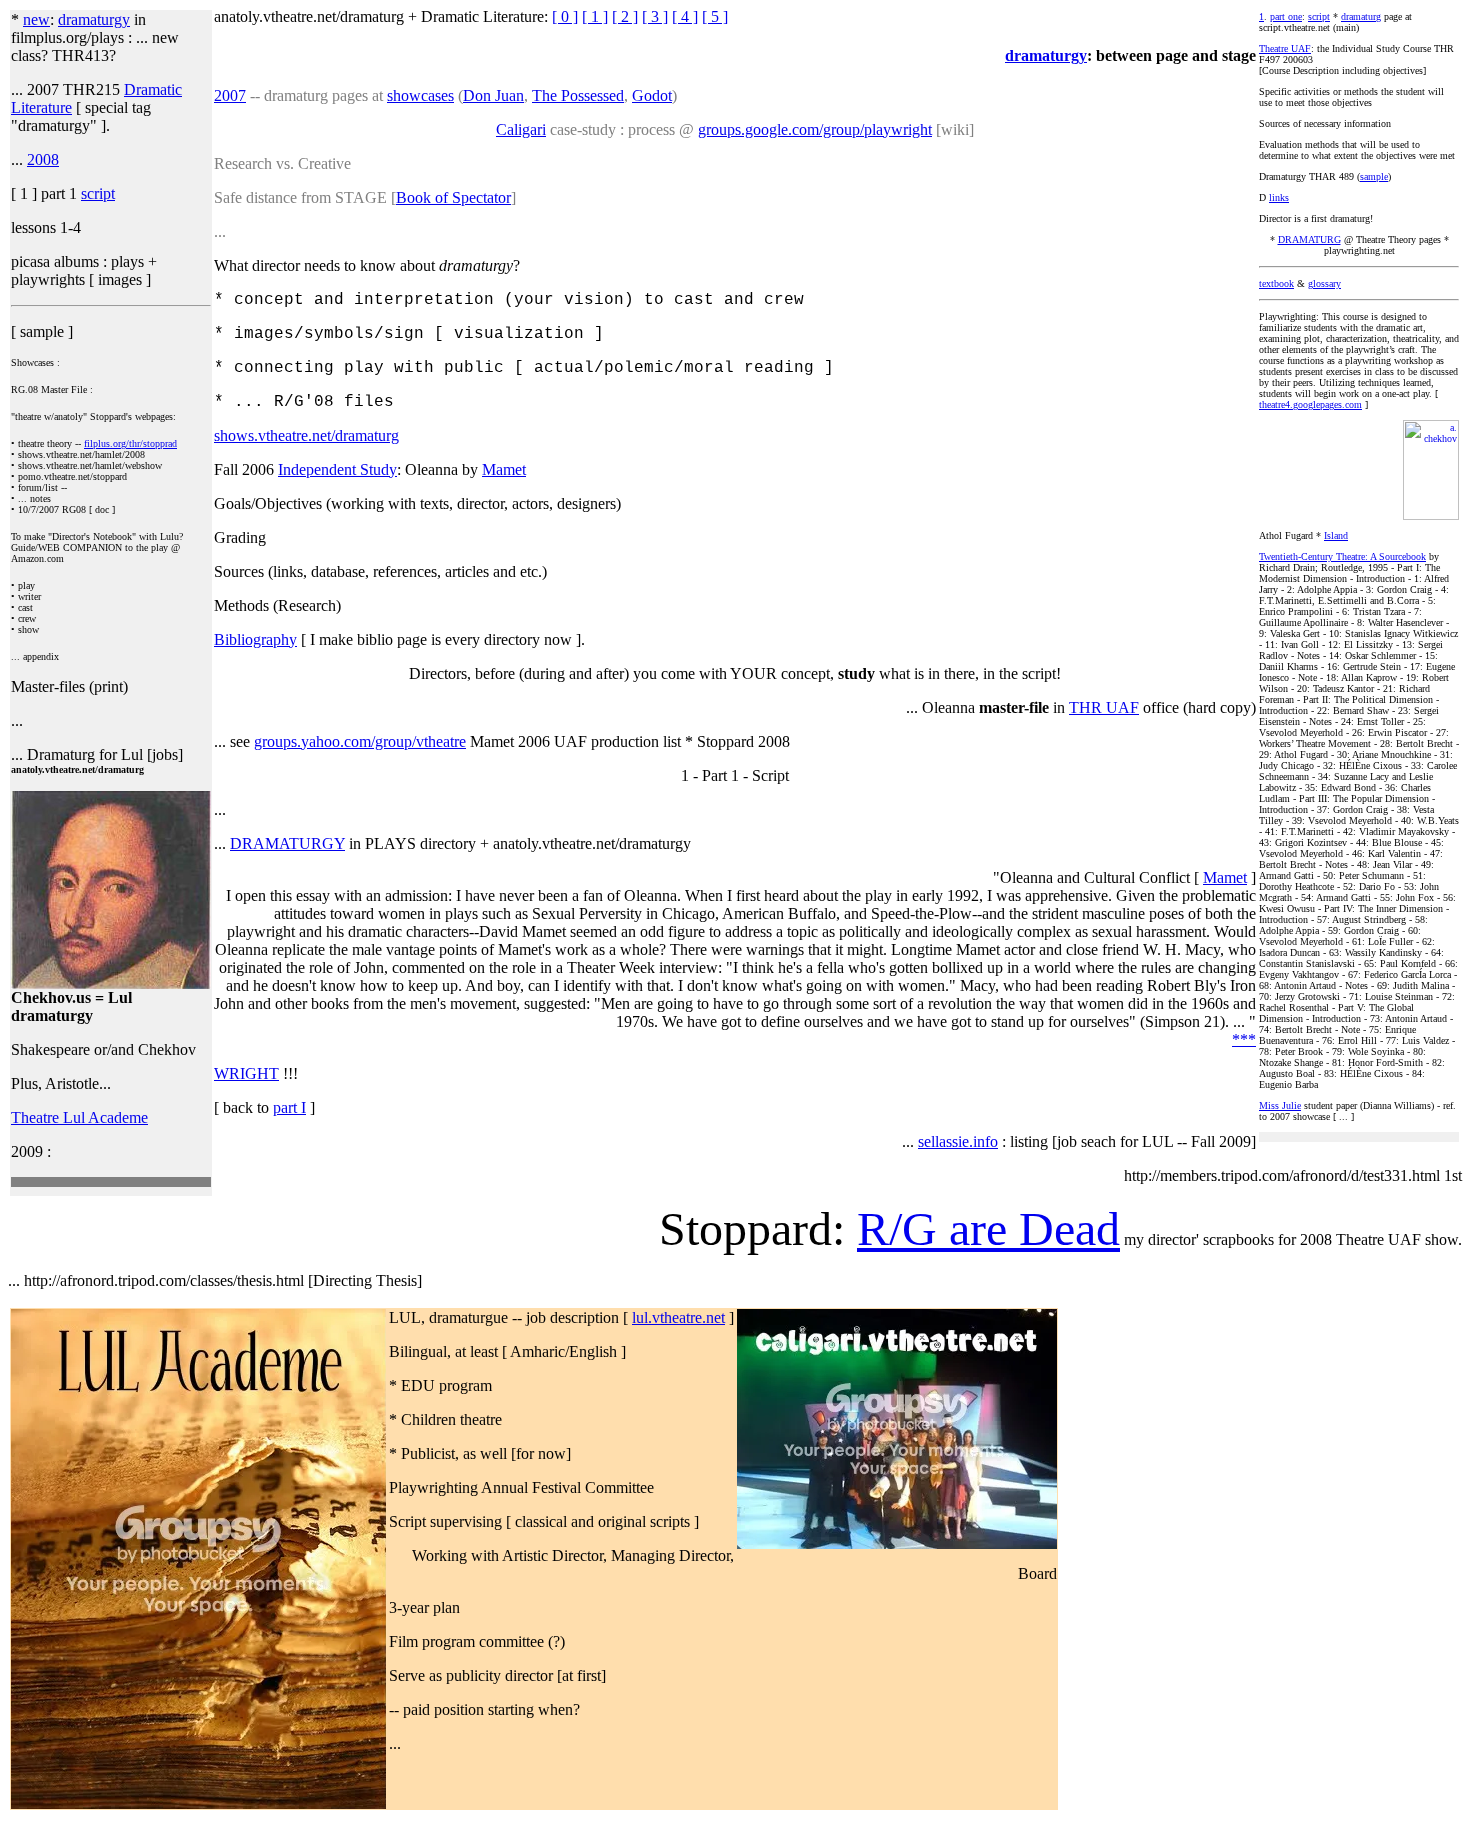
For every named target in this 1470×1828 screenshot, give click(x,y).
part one (1286, 16)
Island (1336, 535)
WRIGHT (246, 1073)
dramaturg (1361, 16)
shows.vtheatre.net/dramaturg (306, 435)
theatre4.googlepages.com (1310, 404)
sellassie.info (958, 1141)
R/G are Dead (988, 1228)
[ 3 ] (655, 16)
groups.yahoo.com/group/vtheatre (360, 741)
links (1279, 197)
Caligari (521, 129)
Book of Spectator (453, 197)
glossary (1324, 283)
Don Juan (493, 95)
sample (1374, 176)
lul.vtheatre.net (678, 1317)
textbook (1276, 283)
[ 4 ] (685, 16)
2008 (43, 159)
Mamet (504, 469)
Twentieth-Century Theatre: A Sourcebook (1342, 556)
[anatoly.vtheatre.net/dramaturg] (111, 983)
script (98, 193)
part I (289, 1107)
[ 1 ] (595, 16)
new (36, 19)
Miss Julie (1280, 1105)
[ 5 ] (715, 16)
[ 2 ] (625, 16)
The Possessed (578, 95)
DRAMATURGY (287, 843)
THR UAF (1104, 707)
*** (1244, 1039)
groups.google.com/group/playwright (815, 129)
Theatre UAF (1285, 48)
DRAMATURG (1309, 239)
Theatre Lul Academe (79, 1117)
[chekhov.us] (1431, 516)
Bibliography (255, 639)
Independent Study (337, 469)
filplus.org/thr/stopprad (130, 443)
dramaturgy (94, 19)
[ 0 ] (565, 16)
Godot (652, 95)
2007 (230, 95)
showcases (420, 95)
